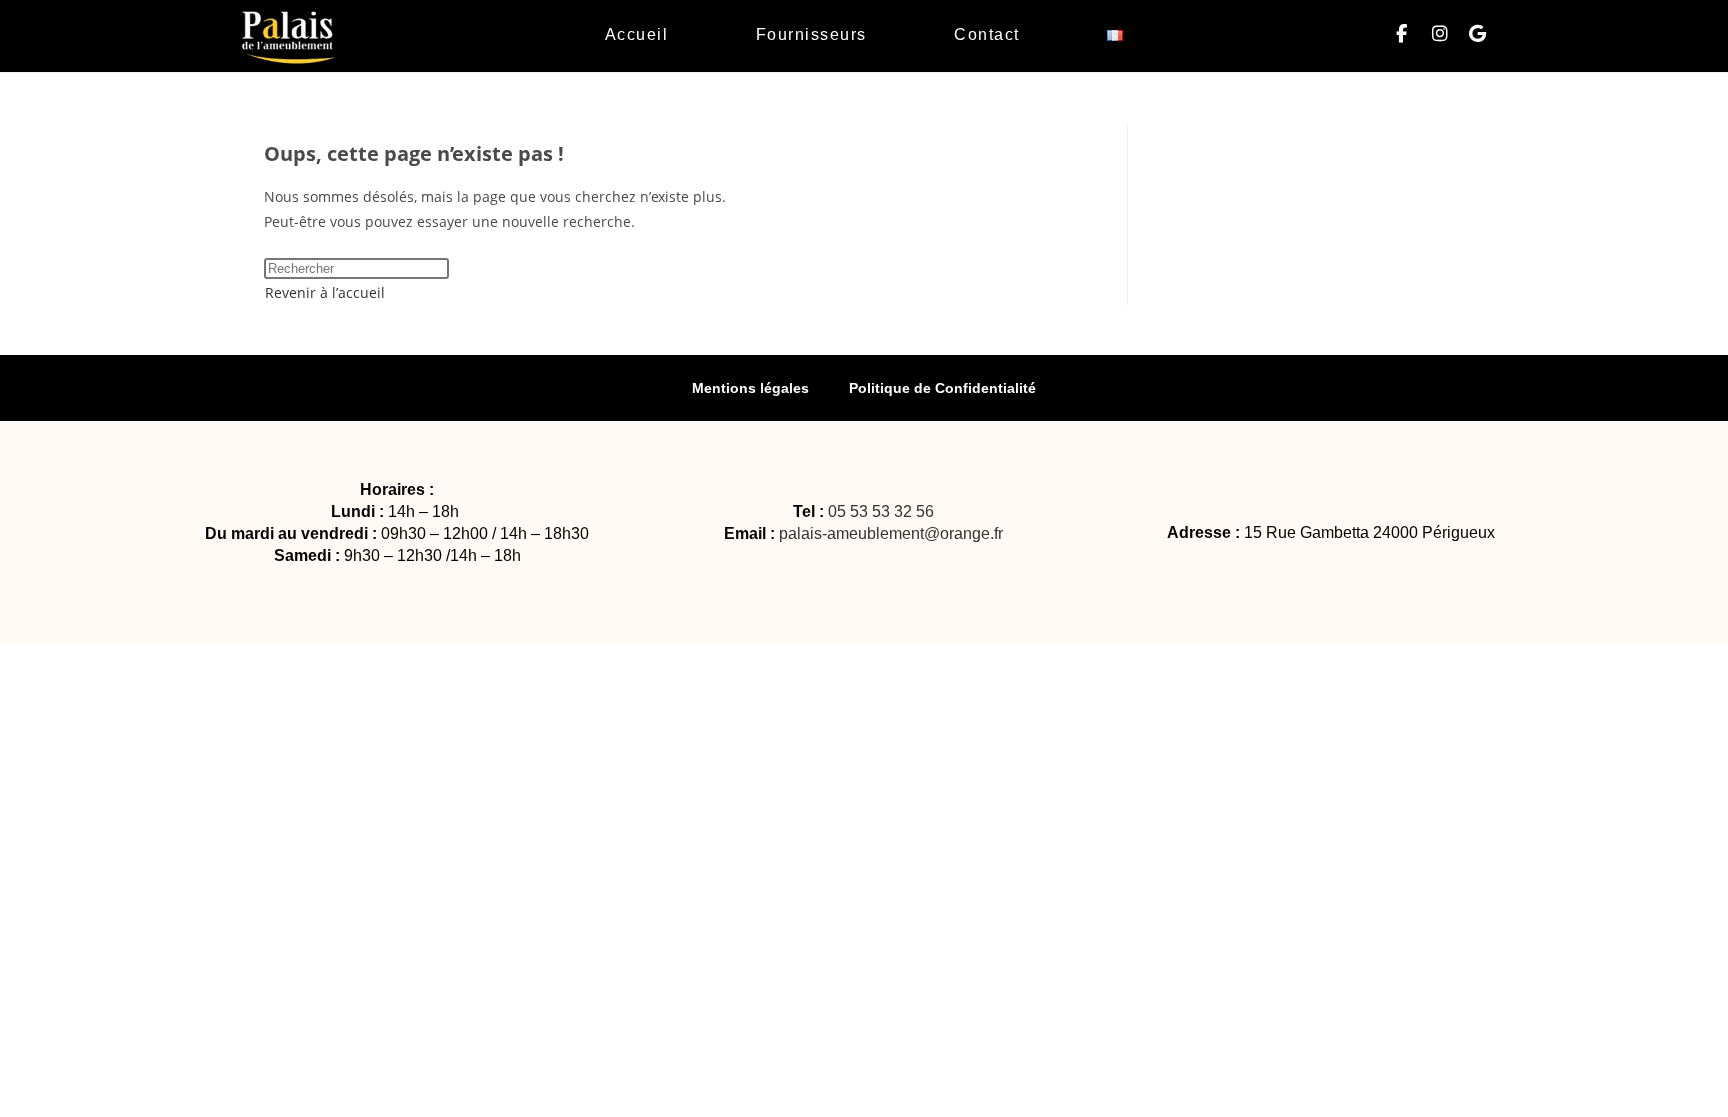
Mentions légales (750, 388)
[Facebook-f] (1402, 34)
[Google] (1478, 34)
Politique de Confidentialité (942, 388)
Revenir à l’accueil (325, 292)
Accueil (637, 34)
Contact (987, 34)
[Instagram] (1440, 34)
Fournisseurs (811, 34)
